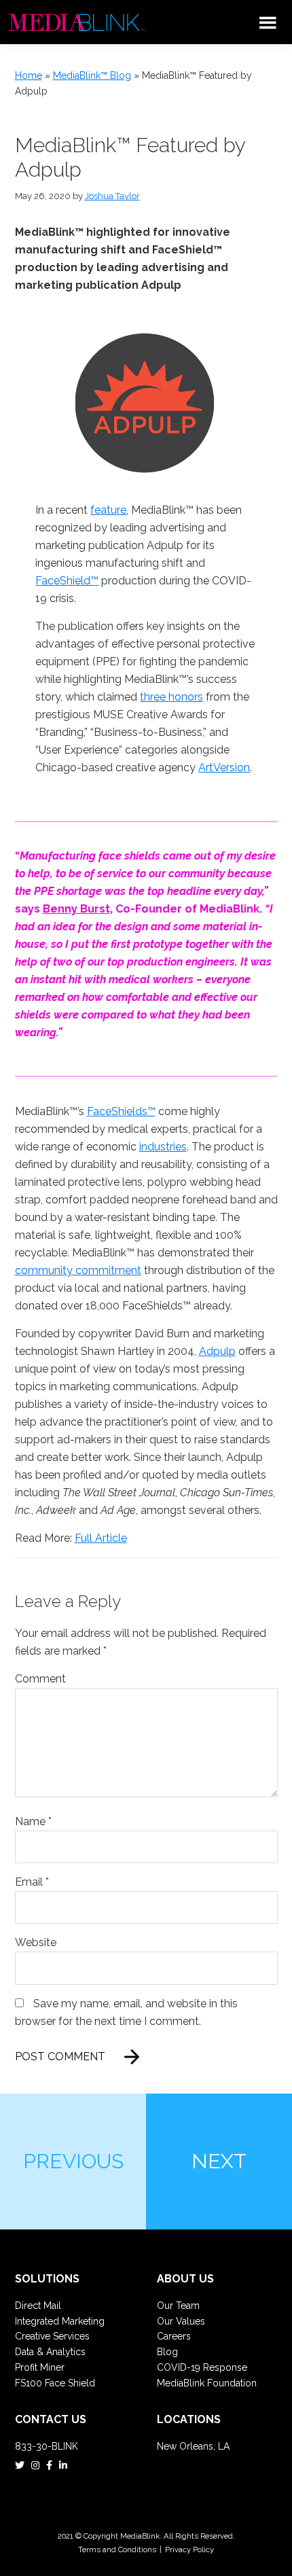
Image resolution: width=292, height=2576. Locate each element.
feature (108, 510)
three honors (171, 697)
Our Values (181, 2321)
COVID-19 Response (202, 2367)
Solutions (47, 2279)
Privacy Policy (189, 2549)
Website (36, 1942)
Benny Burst (76, 909)
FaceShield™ (67, 581)
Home (29, 75)
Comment (40, 1679)
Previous (73, 2161)
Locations (189, 2419)
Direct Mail (38, 2306)
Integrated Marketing (60, 2321)
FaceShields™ (121, 1111)
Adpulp (217, 1351)
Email (32, 1882)
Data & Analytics (50, 2352)
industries (163, 1147)
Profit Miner (40, 2367)
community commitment (78, 1270)
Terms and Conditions (117, 2549)
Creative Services (52, 2336)
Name (33, 1821)
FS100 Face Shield (55, 2383)
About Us (185, 2279)
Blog (167, 2352)
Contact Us (51, 2419)
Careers (174, 2336)
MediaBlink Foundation (207, 2383)
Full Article (101, 1538)
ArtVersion (224, 767)
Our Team (178, 2306)
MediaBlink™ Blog (92, 75)
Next (219, 2161)
